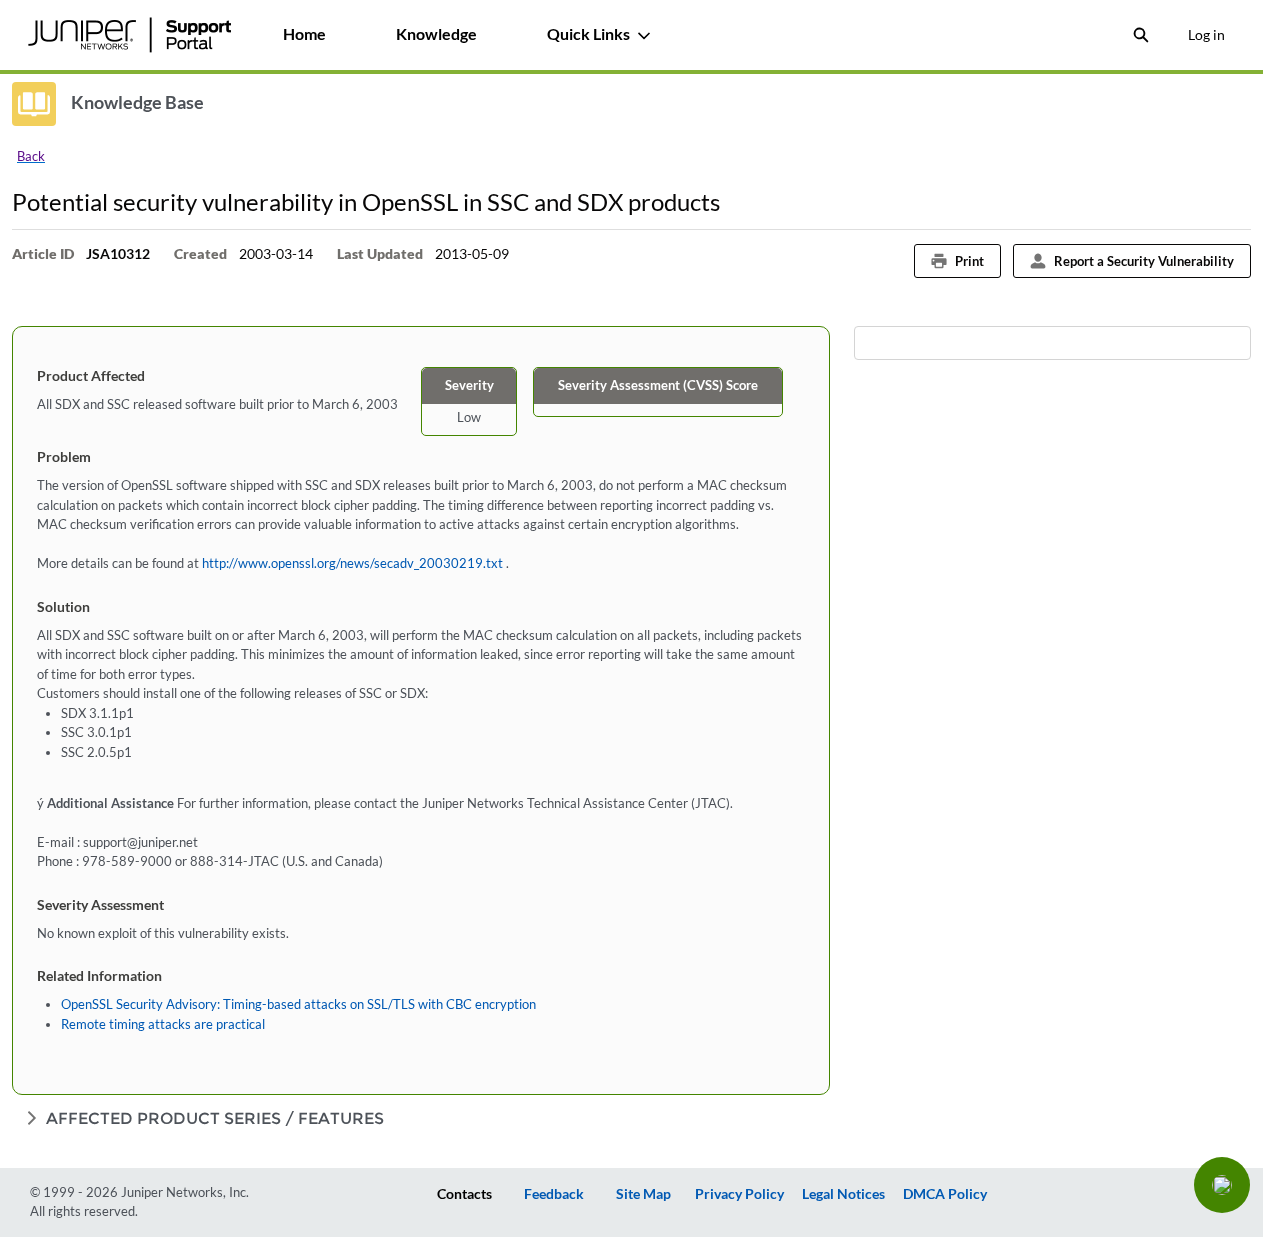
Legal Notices (843, 1193)
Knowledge (436, 33)
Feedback (554, 1193)
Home (304, 33)
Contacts (464, 1193)
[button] (1222, 1185)
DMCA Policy (945, 1193)
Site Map (643, 1193)
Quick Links (588, 33)
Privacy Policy (739, 1193)
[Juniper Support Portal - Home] (129, 35)
